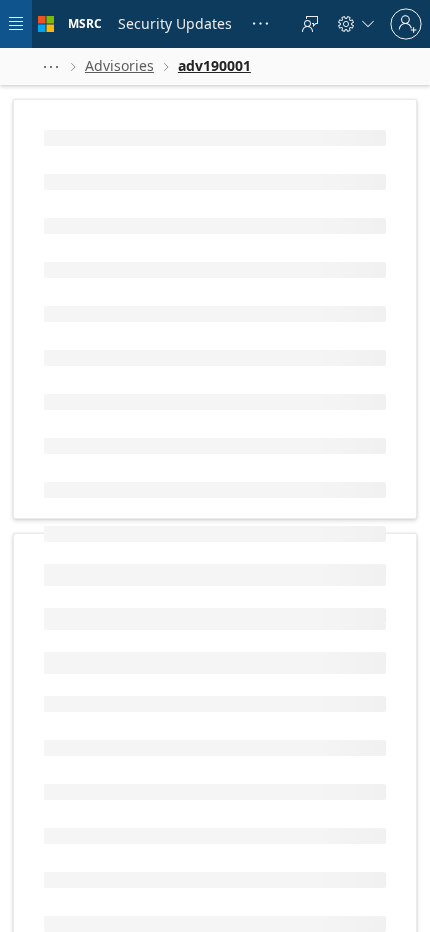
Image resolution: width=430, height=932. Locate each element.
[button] (51, 66)
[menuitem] (175, 24)
